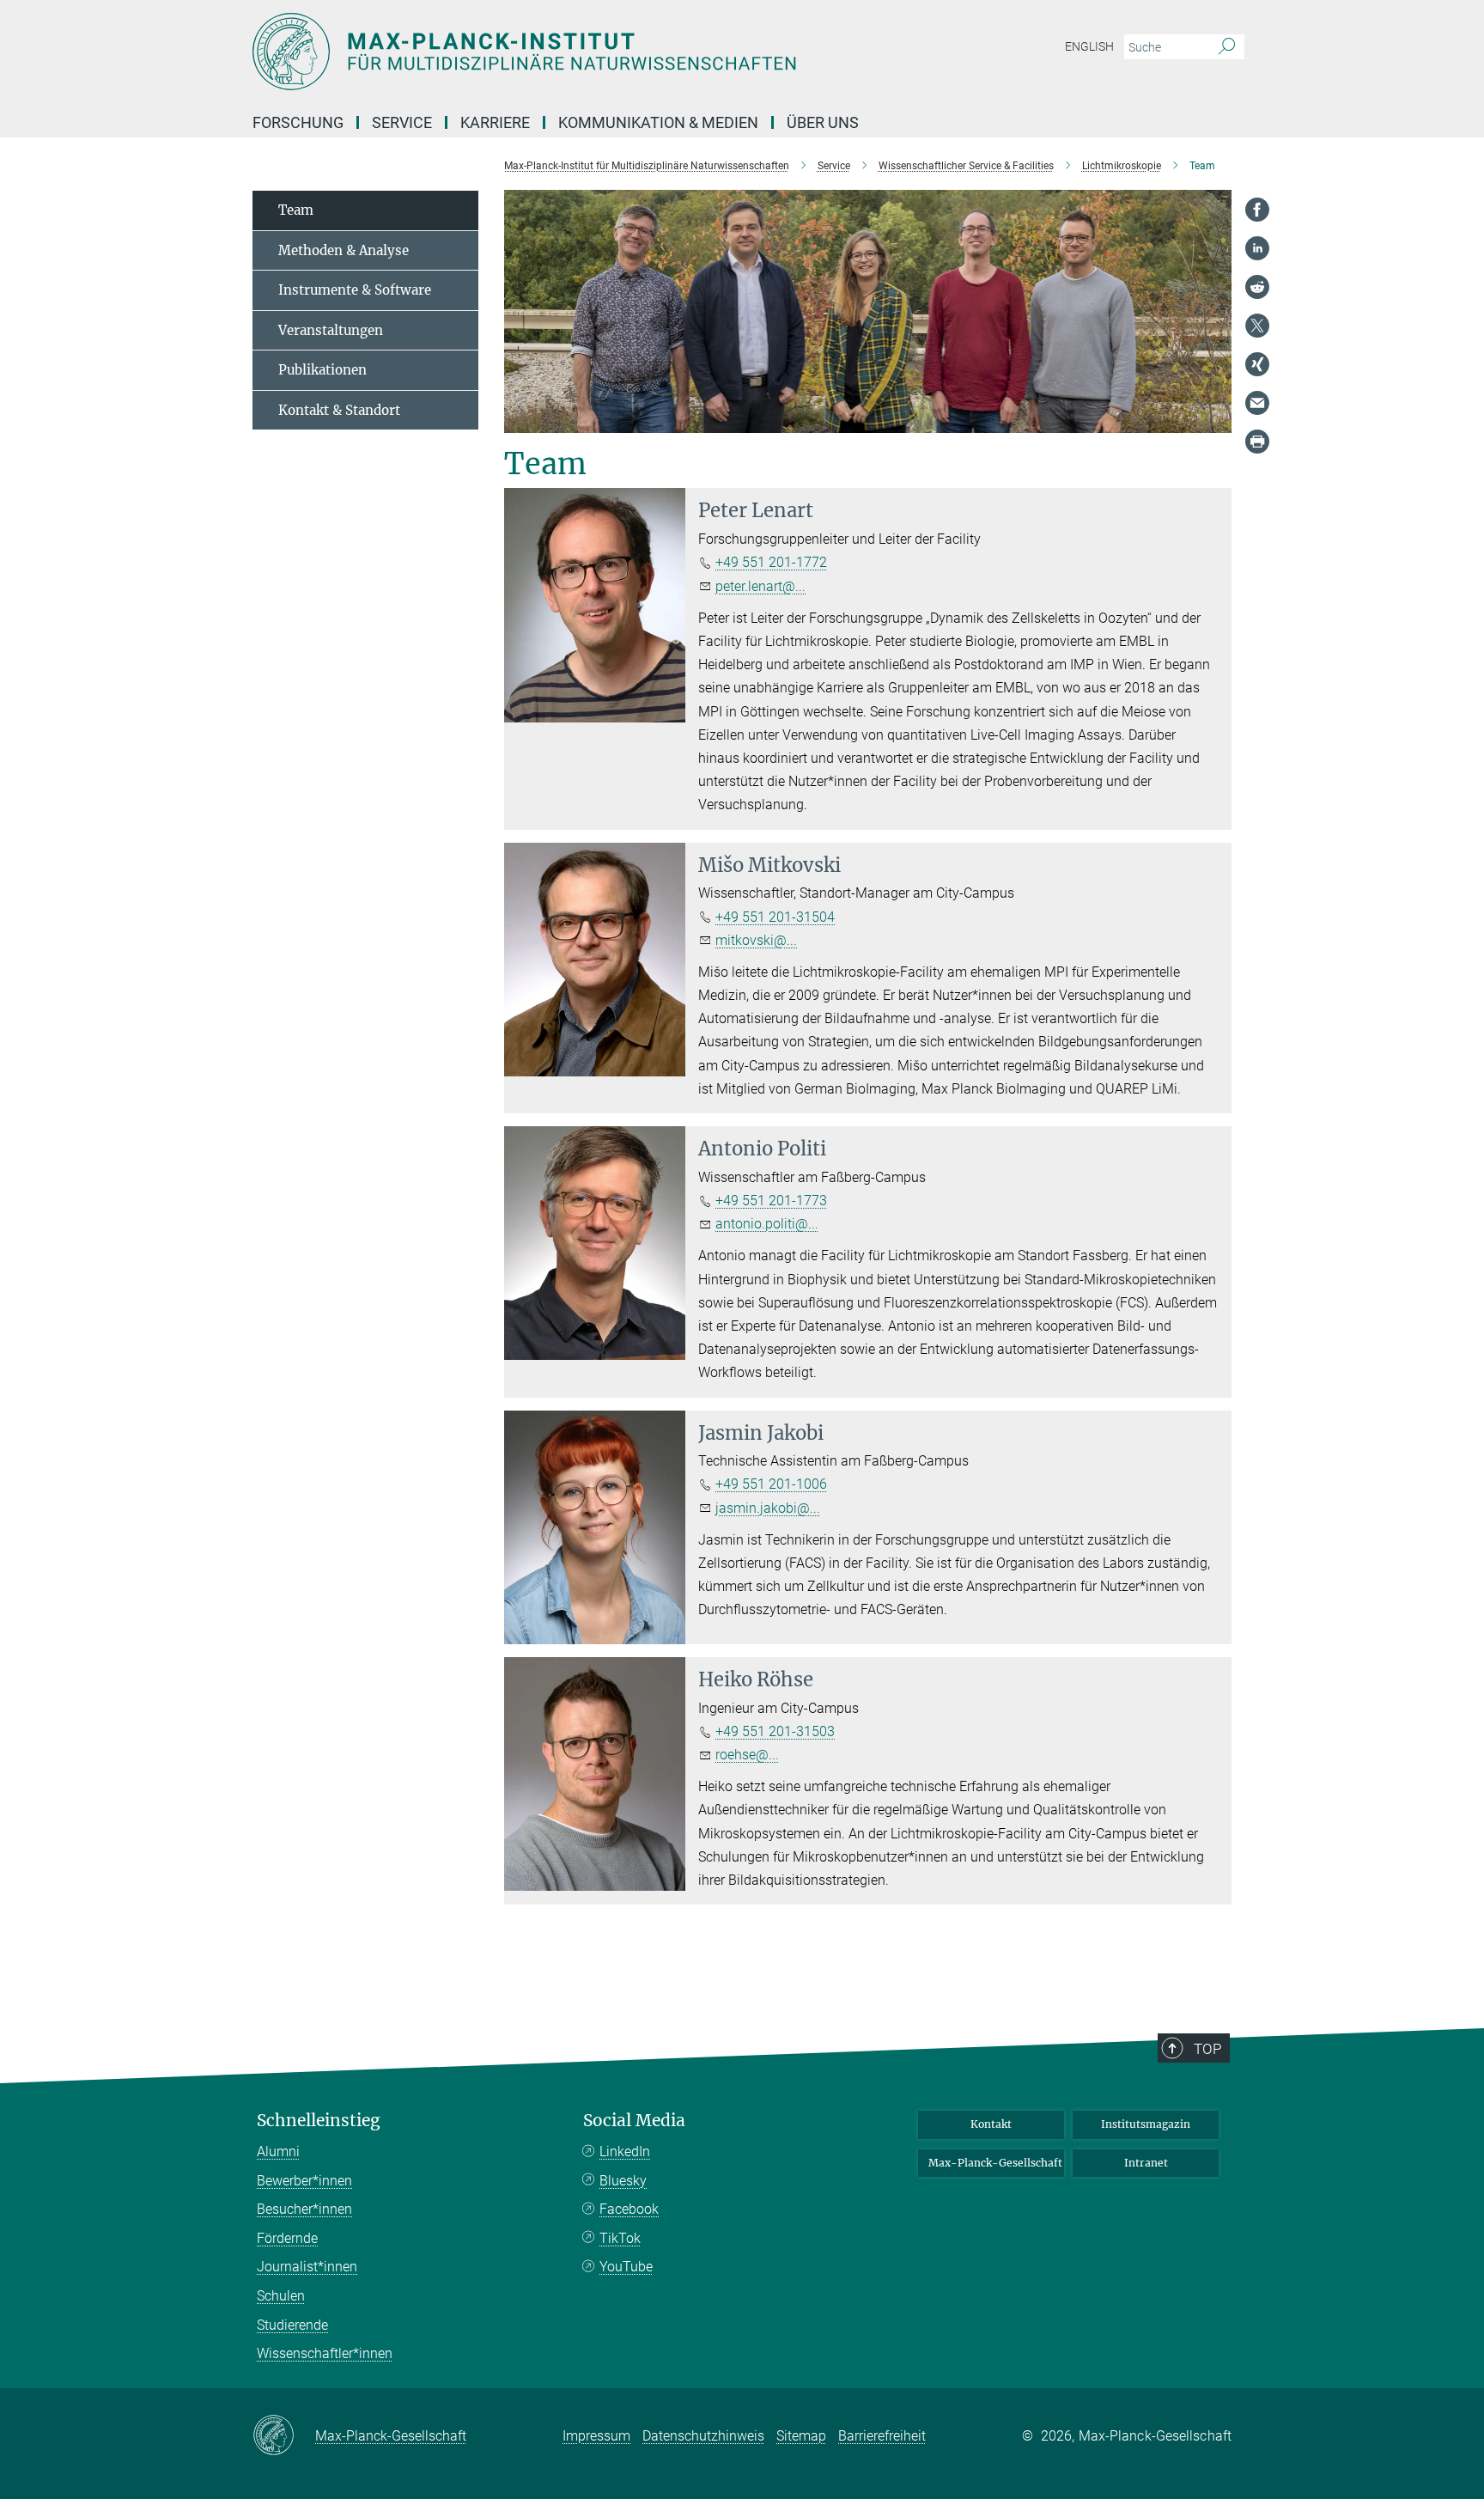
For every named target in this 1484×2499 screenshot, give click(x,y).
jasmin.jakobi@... (768, 1508)
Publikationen (322, 370)
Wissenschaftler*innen (325, 2353)
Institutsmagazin (1146, 2124)
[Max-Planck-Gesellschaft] (284, 2436)
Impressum (596, 2436)
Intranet (1146, 2163)
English (1089, 46)
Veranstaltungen (331, 330)
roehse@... (747, 1755)
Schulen (281, 2296)
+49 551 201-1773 (771, 1201)
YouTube (626, 2267)
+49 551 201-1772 (771, 562)
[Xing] (1257, 364)
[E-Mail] (1257, 403)
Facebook (629, 2209)
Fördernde (287, 2238)
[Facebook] (1257, 210)
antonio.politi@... (767, 1224)
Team (296, 210)
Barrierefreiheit (882, 2436)
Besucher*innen (304, 2209)
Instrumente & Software (355, 290)
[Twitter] (1257, 326)
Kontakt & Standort (339, 410)
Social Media (634, 2121)
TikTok (620, 2238)
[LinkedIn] (1257, 248)
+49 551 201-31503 (775, 1731)
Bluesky (623, 2181)
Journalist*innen (307, 2267)
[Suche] (1227, 47)
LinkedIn (625, 2152)
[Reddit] (1257, 287)
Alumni (278, 2152)
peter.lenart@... (760, 586)
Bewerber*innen (304, 2181)
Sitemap (801, 2436)
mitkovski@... (756, 940)
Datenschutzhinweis (703, 2436)
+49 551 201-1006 (771, 1484)
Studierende (292, 2325)
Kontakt (991, 2124)
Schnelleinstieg (319, 2121)
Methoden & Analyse (344, 250)
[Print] (1257, 442)
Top (1207, 2049)
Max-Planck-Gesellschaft (995, 2163)
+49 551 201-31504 (775, 917)
